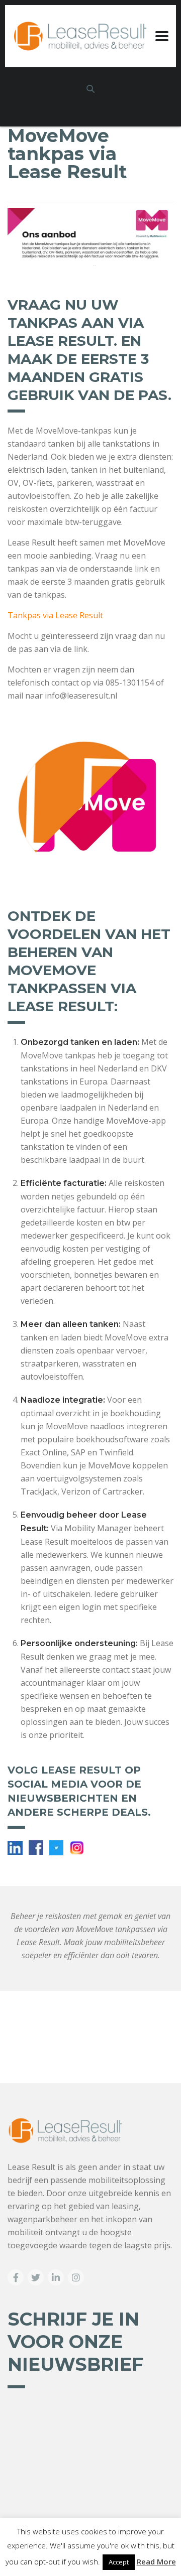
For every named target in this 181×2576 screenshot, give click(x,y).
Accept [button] (119, 2562)
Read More (156, 2561)
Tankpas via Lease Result (55, 615)
